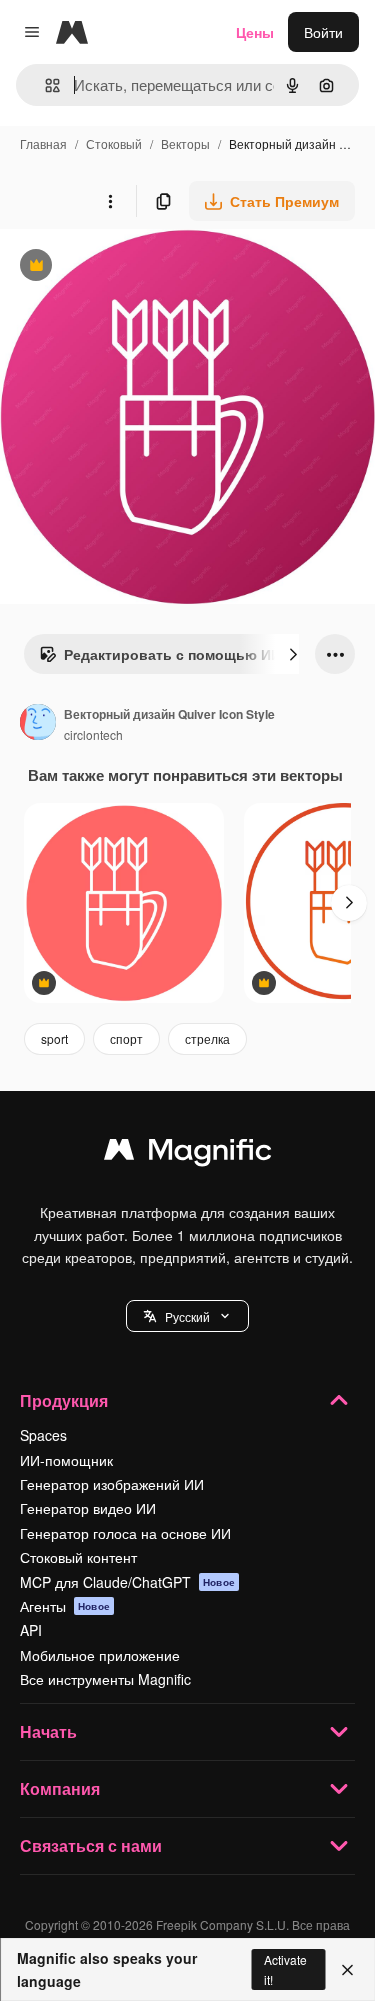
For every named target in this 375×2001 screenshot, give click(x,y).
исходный (134, 267)
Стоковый (114, 143)
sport (54, 1038)
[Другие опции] (110, 201)
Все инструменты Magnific (105, 1679)
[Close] (347, 1970)
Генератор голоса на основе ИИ (125, 1533)
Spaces (43, 1435)
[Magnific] (188, 1154)
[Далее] (293, 654)
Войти (323, 32)
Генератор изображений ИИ (112, 1484)
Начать (48, 1731)
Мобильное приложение (100, 1655)
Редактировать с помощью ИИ (160, 659)
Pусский (187, 1316)
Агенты (65, 1606)
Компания (60, 1788)
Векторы (185, 143)
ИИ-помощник (66, 1460)
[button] (187, 1316)
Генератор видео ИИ (88, 1508)
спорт (126, 1038)
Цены (255, 32)
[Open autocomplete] (44, 85)
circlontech (93, 734)
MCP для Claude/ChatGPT (127, 1582)
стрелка (207, 1038)
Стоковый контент (78, 1557)
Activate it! (285, 1969)
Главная (43, 143)
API (31, 1630)
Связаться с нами (91, 1845)
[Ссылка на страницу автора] (38, 724)
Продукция (64, 1400)
